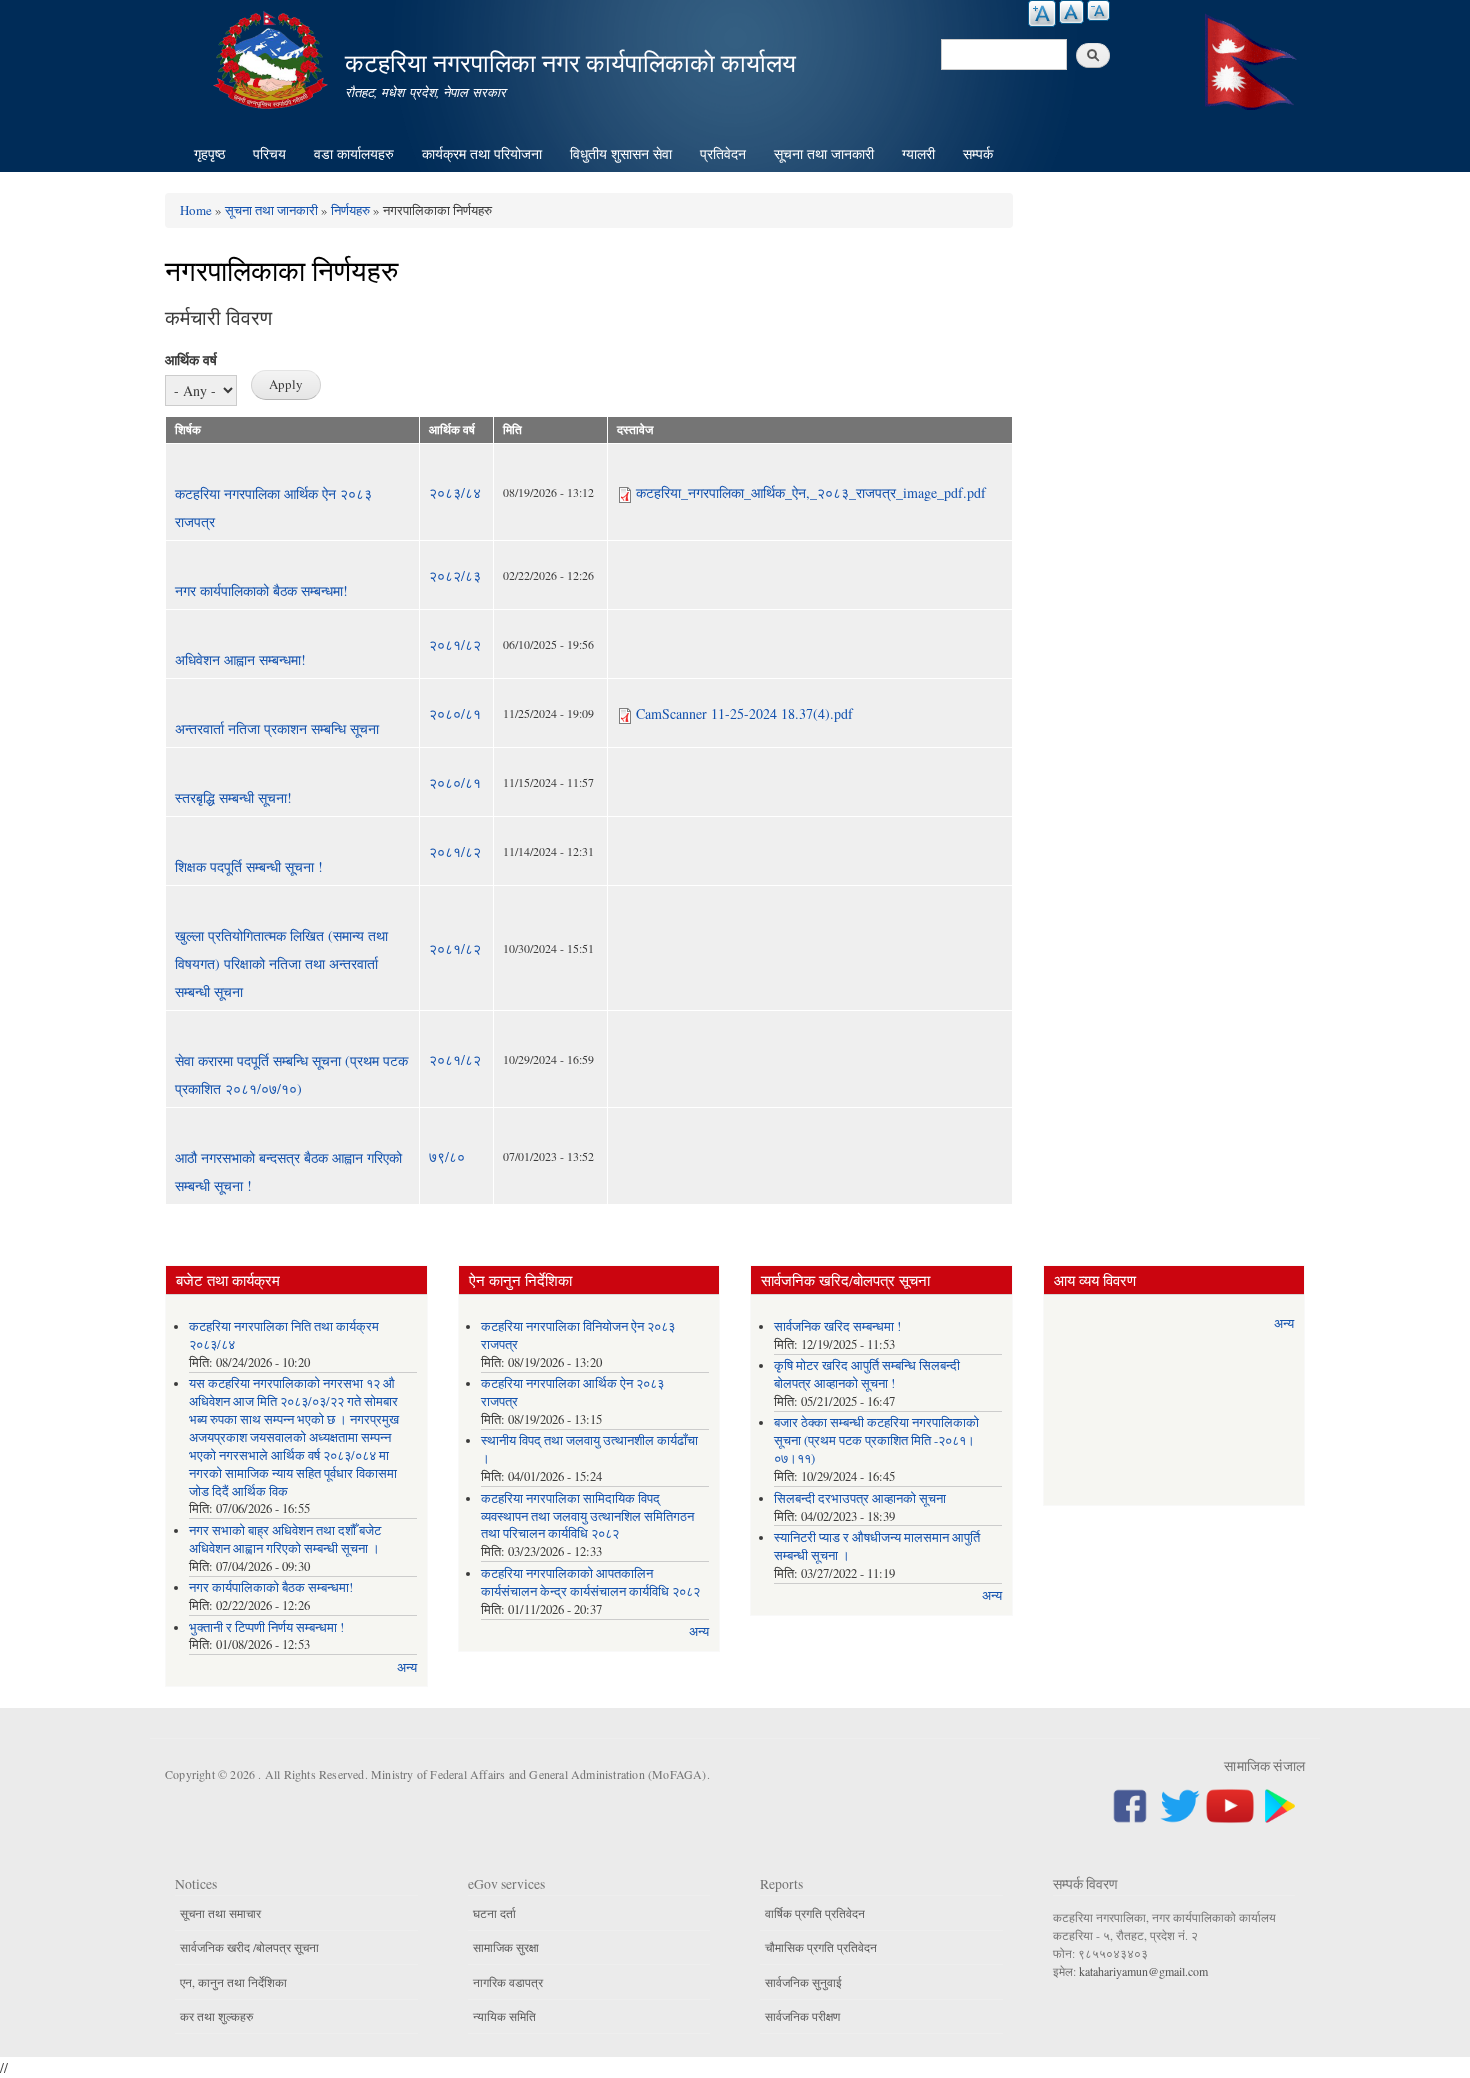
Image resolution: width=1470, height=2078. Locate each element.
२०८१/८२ (455, 644)
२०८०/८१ (455, 713)
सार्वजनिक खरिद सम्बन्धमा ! (837, 1326)
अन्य (407, 1667)
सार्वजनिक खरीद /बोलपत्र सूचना (249, 1947)
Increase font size (1042, 13)
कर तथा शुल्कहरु (216, 2016)
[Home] (273, 57)
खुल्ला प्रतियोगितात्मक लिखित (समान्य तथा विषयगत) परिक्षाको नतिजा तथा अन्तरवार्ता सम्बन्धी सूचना (281, 963)
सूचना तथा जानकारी (824, 153)
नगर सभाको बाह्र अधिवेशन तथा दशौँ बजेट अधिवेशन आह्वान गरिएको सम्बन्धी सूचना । (285, 1539)
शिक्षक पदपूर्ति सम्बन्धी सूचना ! (249, 866)
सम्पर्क (978, 153)
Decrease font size (1098, 10)
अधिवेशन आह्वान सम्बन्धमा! (240, 659)
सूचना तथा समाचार (220, 1913)
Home (196, 210)
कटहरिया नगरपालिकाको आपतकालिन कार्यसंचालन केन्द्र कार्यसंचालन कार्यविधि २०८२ (590, 1582)
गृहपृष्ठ (209, 153)
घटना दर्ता (494, 1913)
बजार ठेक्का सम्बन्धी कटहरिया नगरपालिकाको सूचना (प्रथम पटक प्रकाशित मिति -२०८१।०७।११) (876, 1440)
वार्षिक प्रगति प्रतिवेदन (815, 1913)
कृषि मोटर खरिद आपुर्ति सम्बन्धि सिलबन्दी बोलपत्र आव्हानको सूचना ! (867, 1374)
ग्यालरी (918, 153)
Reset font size (1071, 12)
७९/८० (447, 1156)
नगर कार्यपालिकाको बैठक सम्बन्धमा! (261, 590)
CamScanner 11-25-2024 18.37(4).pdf (744, 713)
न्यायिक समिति (504, 2016)
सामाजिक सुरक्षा (506, 1947)
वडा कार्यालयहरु (354, 153)
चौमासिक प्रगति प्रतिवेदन (821, 1947)
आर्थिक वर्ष (191, 359)
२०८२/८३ (455, 575)
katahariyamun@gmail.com (1143, 1971)
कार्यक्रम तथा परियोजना (482, 153)
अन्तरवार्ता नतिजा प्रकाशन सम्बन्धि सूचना (277, 728)
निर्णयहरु (350, 210)
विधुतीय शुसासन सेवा (621, 153)
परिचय (269, 153)
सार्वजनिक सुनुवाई (803, 1982)
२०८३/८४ (455, 492)
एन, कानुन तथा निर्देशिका (233, 1982)
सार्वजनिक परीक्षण (802, 2016)
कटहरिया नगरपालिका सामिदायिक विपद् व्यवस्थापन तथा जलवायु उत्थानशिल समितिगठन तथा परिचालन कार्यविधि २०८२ (587, 1516)
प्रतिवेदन (723, 153)
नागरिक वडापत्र (508, 1982)
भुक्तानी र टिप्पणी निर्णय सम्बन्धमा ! (266, 1627)
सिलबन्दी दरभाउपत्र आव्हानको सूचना (860, 1498)
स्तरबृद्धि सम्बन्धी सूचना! (233, 797)
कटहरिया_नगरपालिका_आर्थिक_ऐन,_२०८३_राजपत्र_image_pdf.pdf (811, 492)
